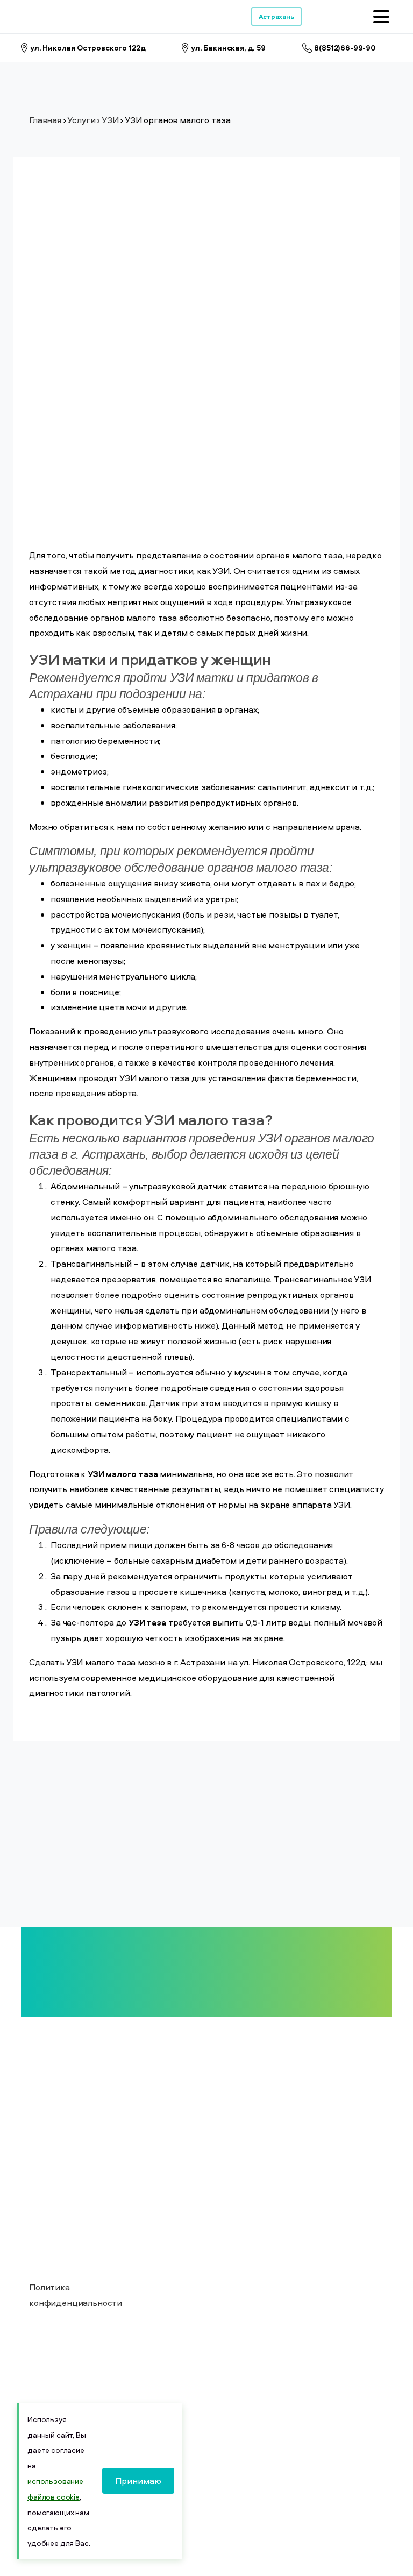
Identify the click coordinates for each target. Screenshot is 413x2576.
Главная (45, 120)
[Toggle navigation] (381, 17)
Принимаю (138, 2481)
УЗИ (110, 120)
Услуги (81, 120)
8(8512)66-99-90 (345, 48)
